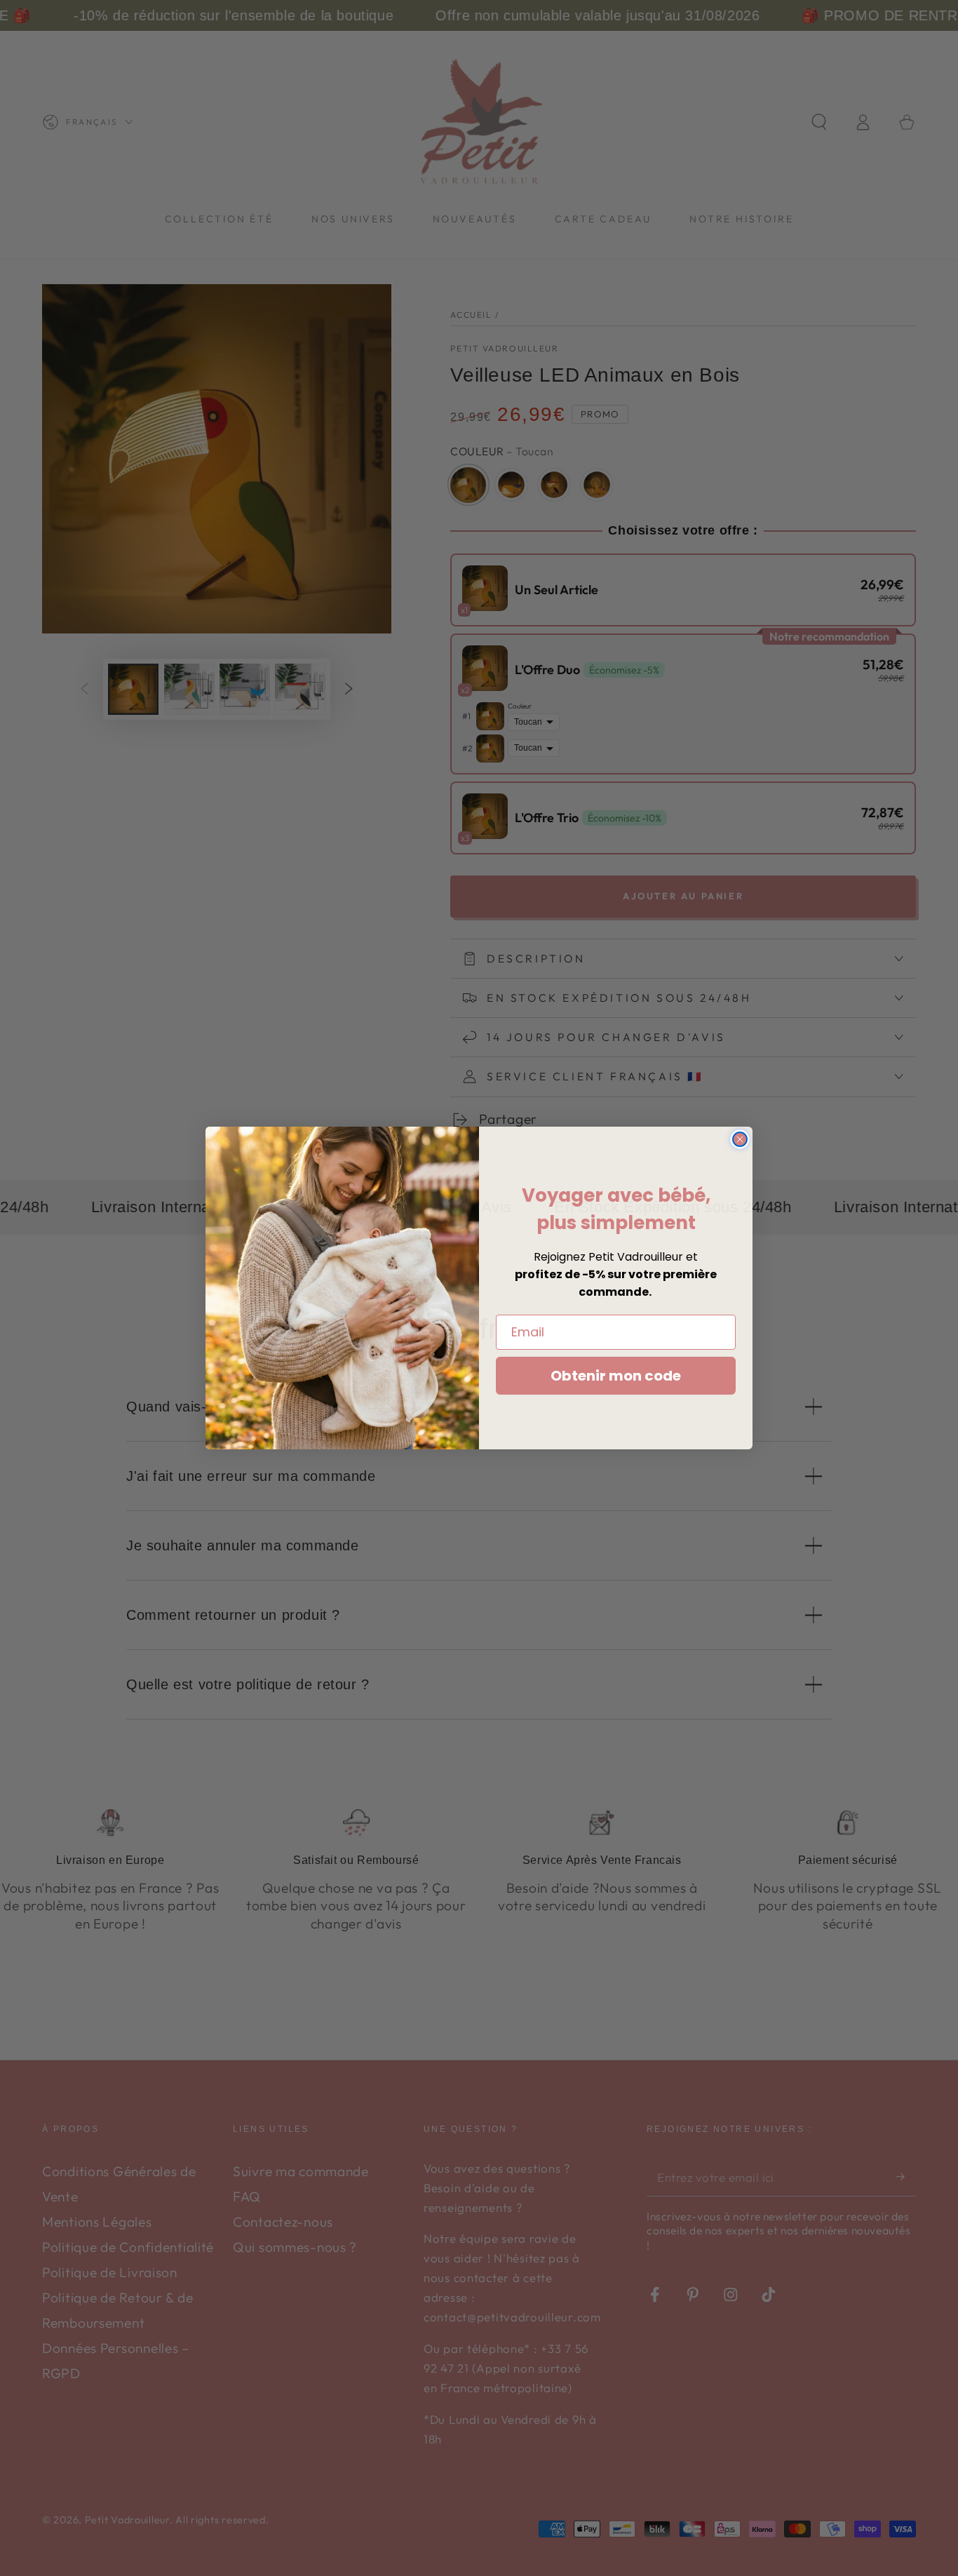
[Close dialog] (740, 1139)
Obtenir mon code (616, 1376)
